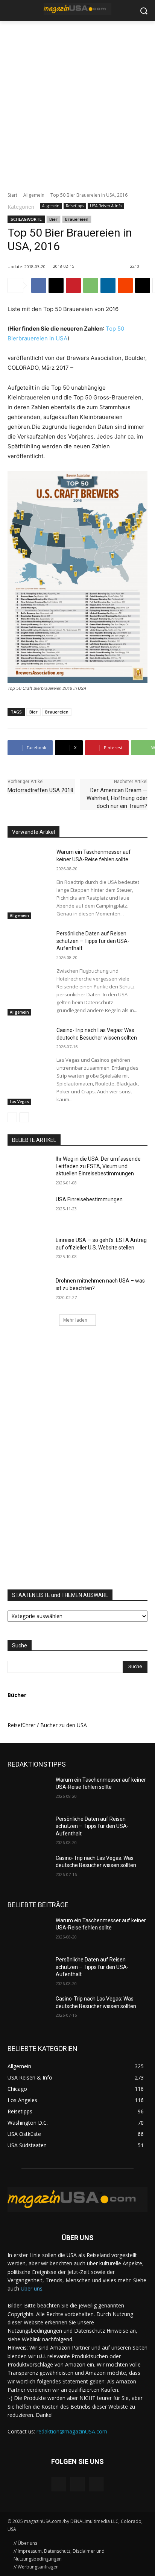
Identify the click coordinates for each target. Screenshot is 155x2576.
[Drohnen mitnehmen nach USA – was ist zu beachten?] (29, 1292)
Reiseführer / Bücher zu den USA (47, 1725)
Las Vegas (19, 1102)
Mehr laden (75, 1320)
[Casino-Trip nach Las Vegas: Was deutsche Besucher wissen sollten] (29, 1039)
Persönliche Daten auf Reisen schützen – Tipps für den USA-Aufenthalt (93, 941)
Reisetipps (75, 206)
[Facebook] (39, 285)
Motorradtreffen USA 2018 (40, 790)
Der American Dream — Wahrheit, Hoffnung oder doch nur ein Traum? (117, 798)
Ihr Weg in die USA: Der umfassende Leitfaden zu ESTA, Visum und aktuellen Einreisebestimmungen (98, 1166)
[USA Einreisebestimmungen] (29, 1211)
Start (12, 195)
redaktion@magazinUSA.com (72, 2431)
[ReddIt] (125, 285)
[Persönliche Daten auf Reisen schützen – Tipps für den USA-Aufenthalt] (29, 942)
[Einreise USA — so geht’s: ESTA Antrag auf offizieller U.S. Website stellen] (29, 1251)
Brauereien (77, 219)
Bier (53, 219)
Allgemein (34, 195)
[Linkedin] (108, 285)
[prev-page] (12, 1117)
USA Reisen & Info (106, 206)
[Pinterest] (73, 285)
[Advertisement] (77, 102)
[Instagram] (77, 2484)
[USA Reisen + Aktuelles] (77, 9)
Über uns (32, 2288)
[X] (56, 285)
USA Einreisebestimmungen (89, 1199)
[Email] (143, 285)
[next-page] (24, 1117)
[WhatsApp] (91, 285)
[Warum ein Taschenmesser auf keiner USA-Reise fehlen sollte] (29, 861)
